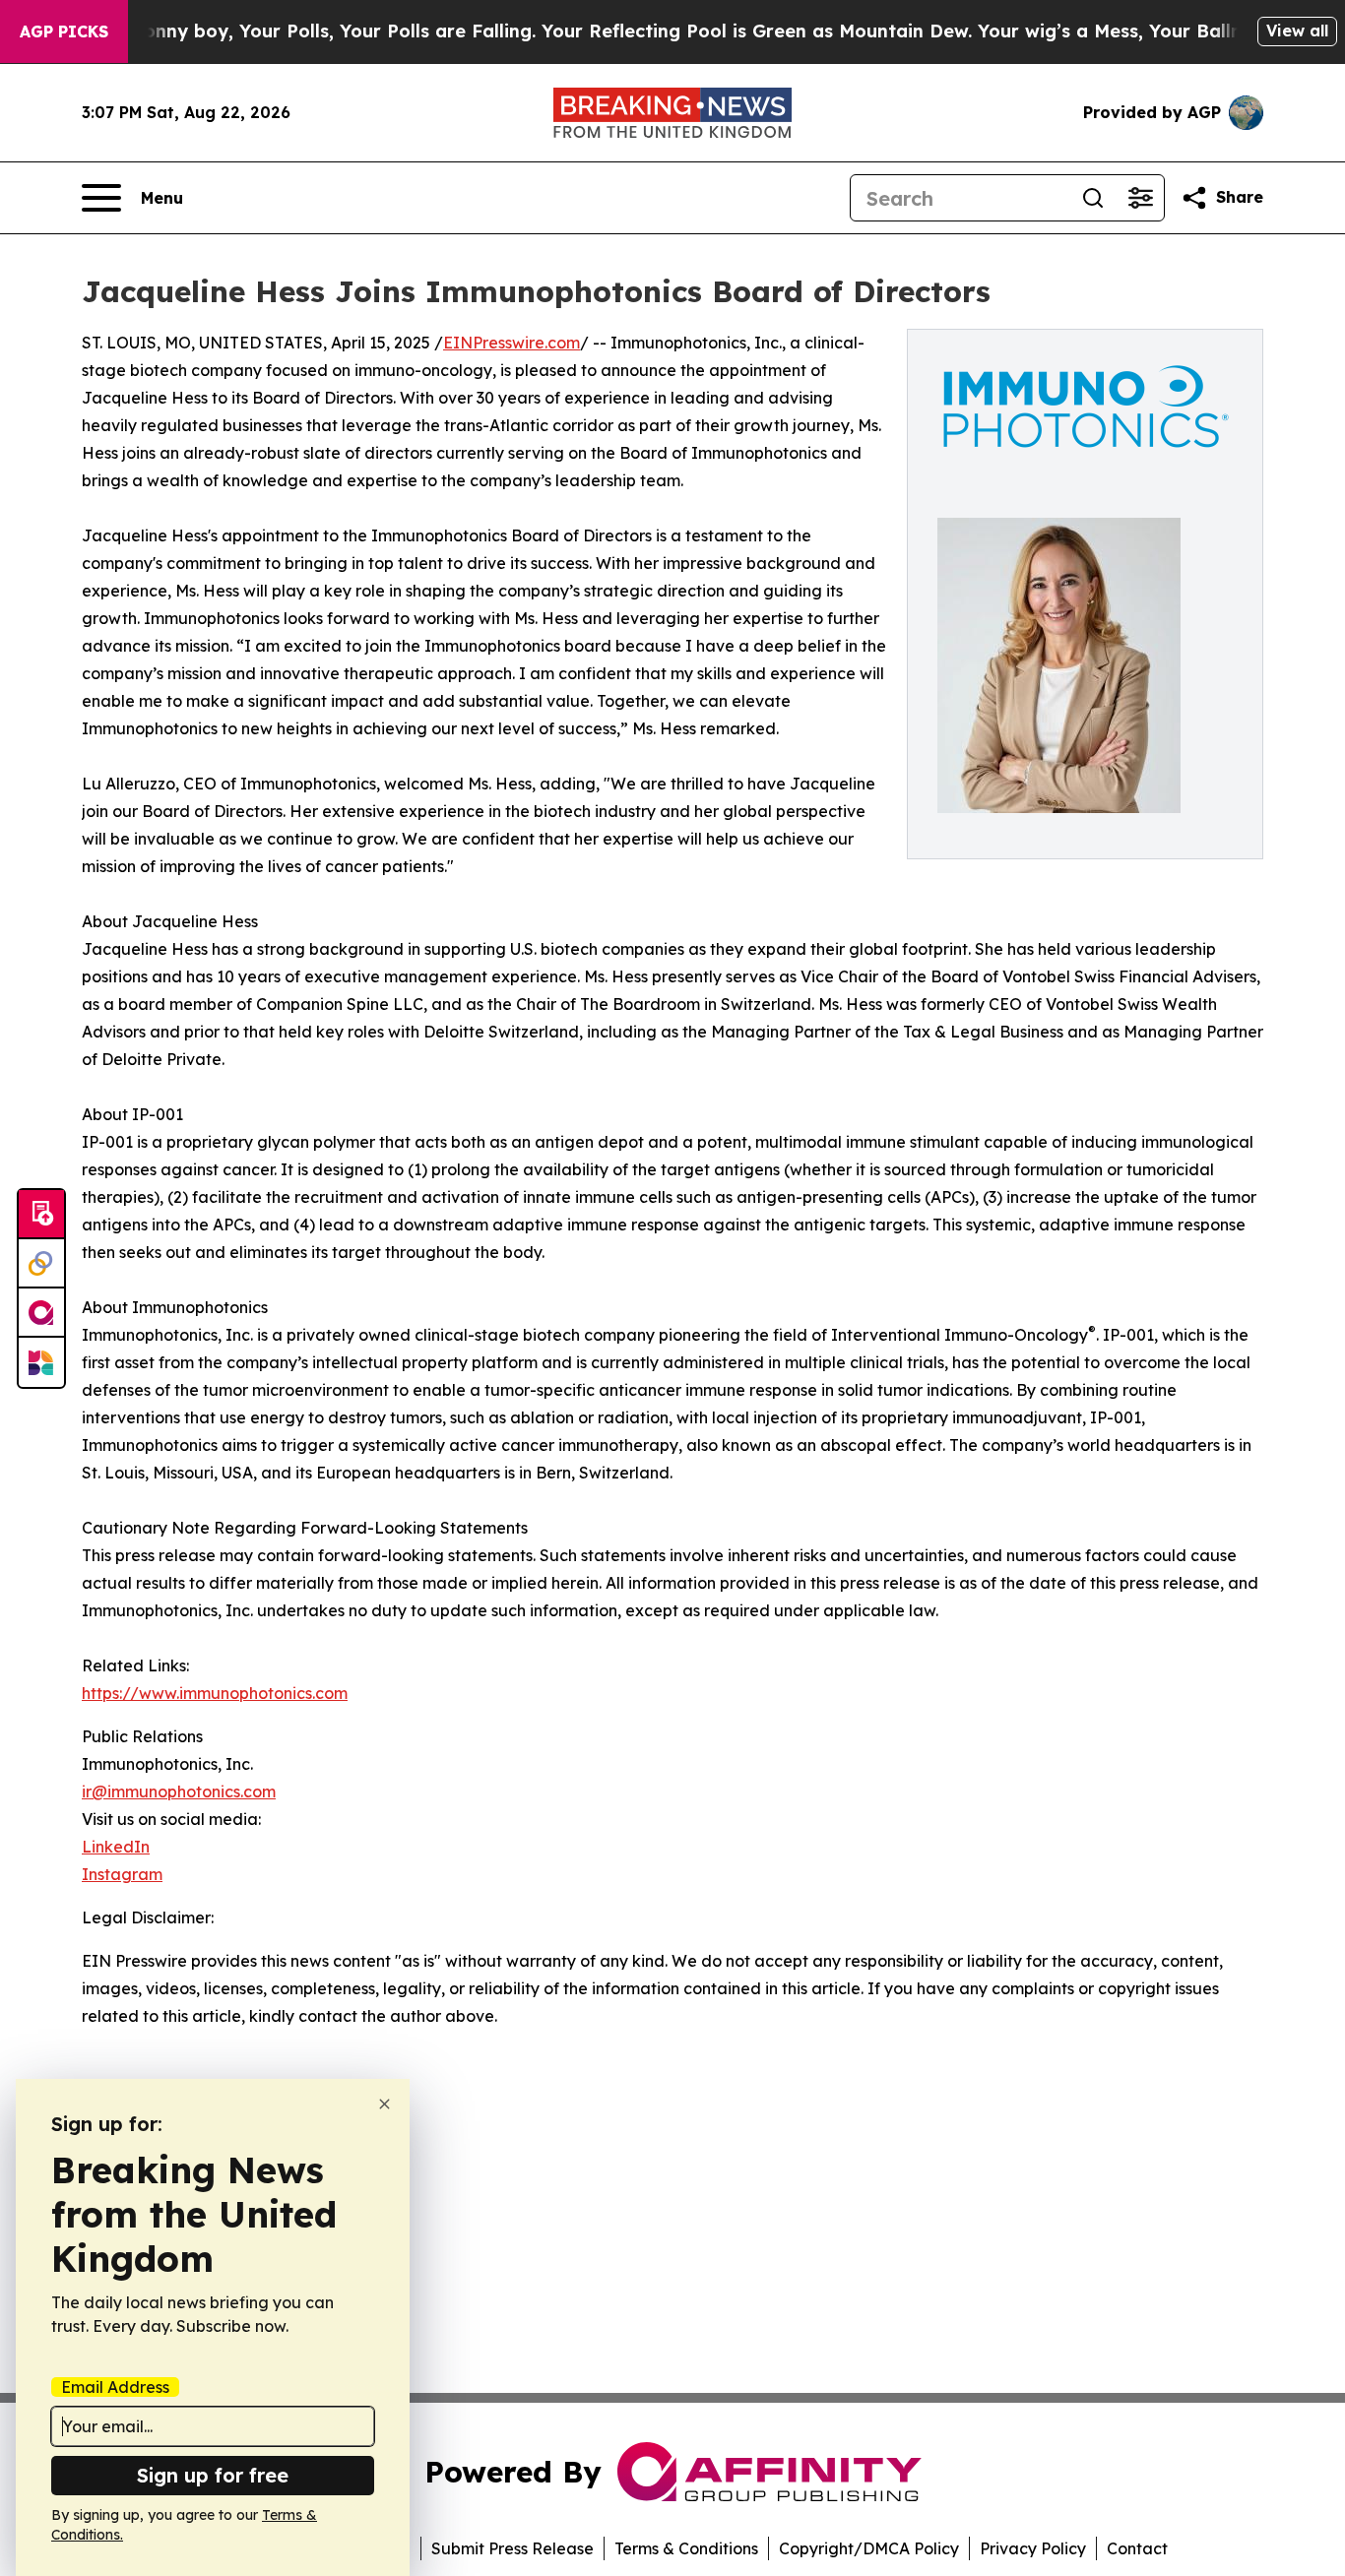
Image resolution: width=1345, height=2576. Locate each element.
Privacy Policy (1033, 2548)
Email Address (115, 2387)
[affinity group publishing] (41, 1313)
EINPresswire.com (512, 343)
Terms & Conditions (686, 2548)
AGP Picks (64, 31)
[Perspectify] (41, 1264)
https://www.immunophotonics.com (215, 1693)
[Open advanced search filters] (1140, 198)
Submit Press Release (512, 2548)
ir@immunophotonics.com (179, 1791)
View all (1297, 31)
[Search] (1093, 198)
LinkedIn (116, 1847)
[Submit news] (41, 1215)
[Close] (384, 2104)
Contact (1137, 2548)
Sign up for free (213, 2475)
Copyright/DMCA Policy (869, 2548)
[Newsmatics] (41, 1362)
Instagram (122, 1874)
